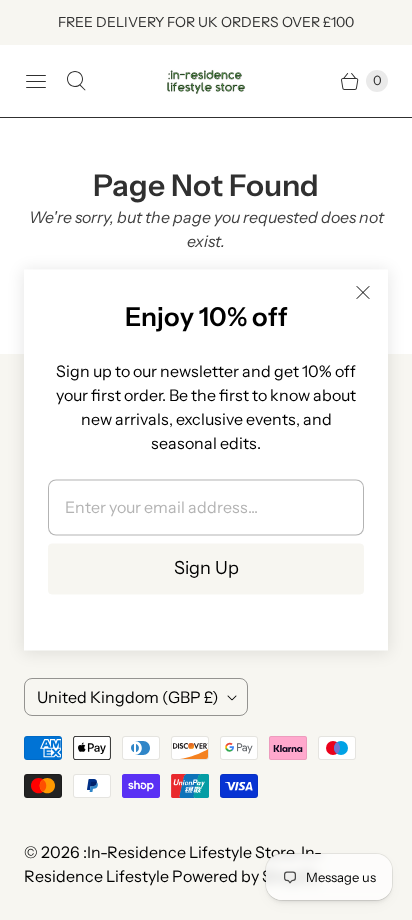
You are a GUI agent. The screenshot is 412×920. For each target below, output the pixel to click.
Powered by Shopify (245, 876)
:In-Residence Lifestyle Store (188, 852)
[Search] (76, 81)
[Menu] (36, 81)
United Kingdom (128, 697)
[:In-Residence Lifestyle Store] (206, 81)
